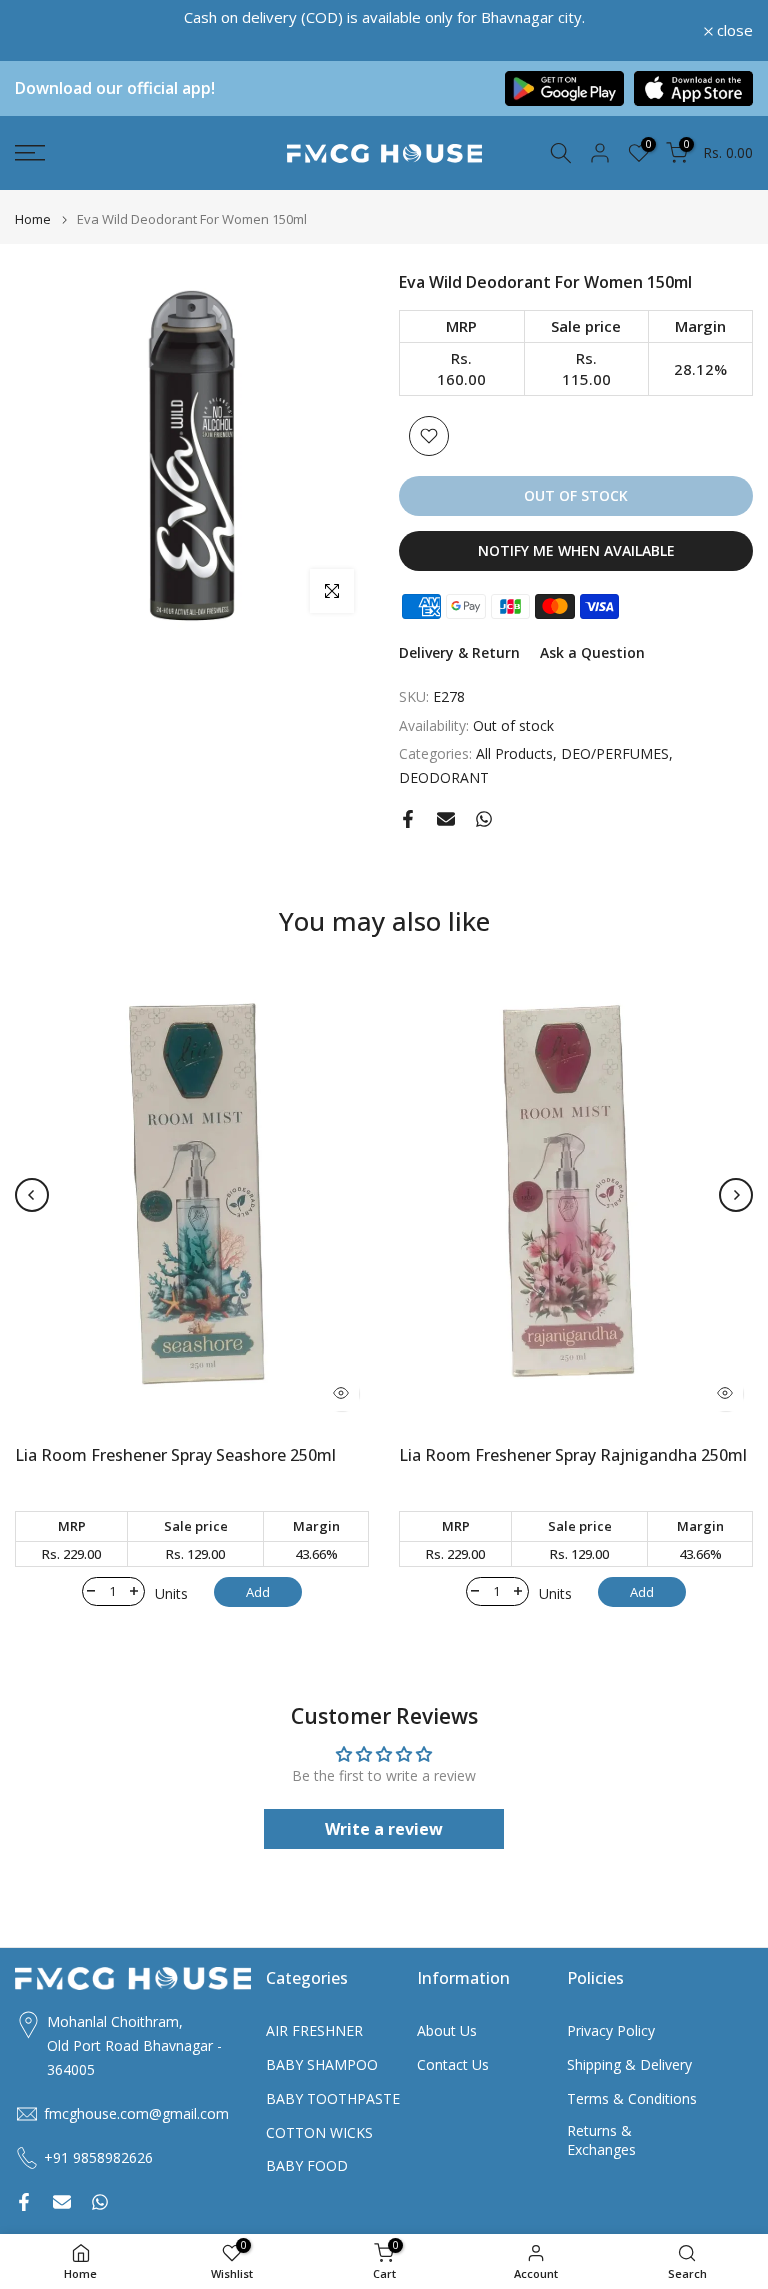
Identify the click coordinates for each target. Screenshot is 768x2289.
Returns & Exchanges (601, 2140)
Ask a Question (592, 652)
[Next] (736, 1195)
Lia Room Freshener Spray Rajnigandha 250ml (573, 1456)
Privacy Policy (611, 2030)
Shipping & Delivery (629, 2064)
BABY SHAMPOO (322, 2064)
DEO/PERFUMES (615, 753)
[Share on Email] (446, 819)
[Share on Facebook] (408, 819)
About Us (447, 2030)
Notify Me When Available (576, 550)
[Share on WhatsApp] (484, 819)
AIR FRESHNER (314, 2030)
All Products (514, 753)
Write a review (384, 1829)
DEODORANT (444, 777)
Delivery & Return (459, 652)
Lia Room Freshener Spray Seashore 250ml (175, 1456)
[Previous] (32, 1195)
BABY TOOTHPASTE (333, 2098)
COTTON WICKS (319, 2132)
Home (33, 219)
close (44, 30)
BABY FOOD (307, 2165)
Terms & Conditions (632, 2098)
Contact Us (453, 2064)
